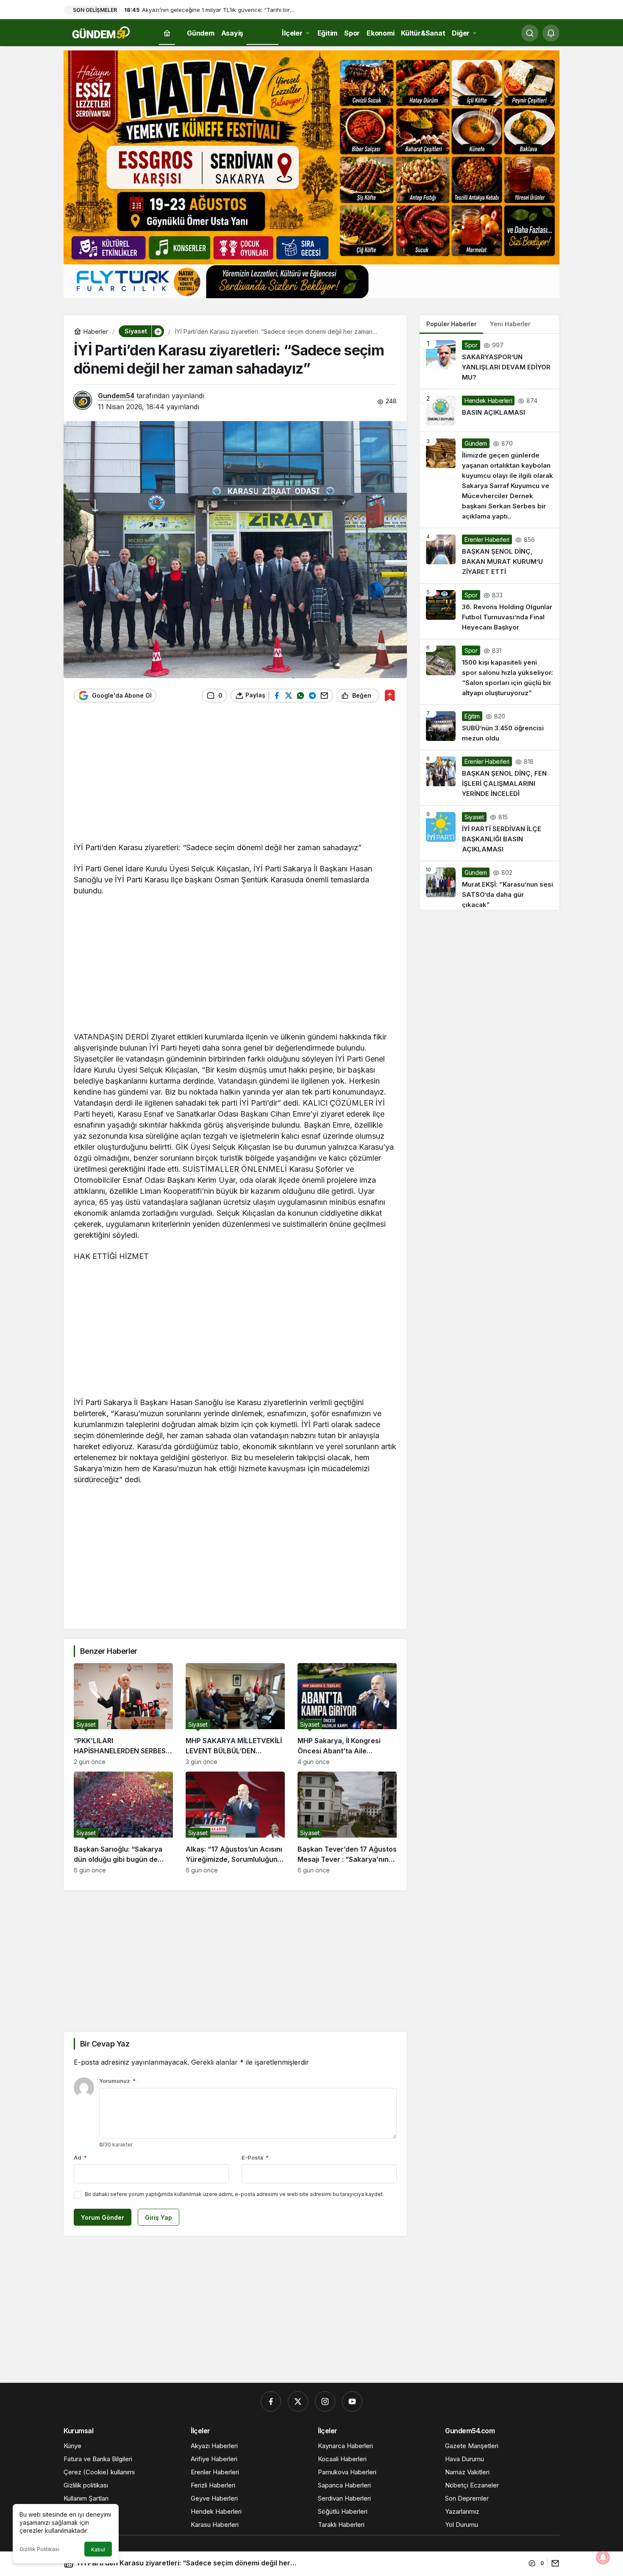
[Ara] (530, 33)
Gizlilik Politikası (39, 2549)
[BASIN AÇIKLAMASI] (489, 410)
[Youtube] (352, 2401)
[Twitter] (298, 2401)
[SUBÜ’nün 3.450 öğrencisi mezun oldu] (489, 727)
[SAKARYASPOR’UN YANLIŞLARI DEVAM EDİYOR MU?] (489, 361)
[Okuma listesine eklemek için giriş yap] (390, 695)
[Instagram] (325, 2401)
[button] (158, 331)
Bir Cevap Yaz (105, 2044)
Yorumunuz (117, 2081)
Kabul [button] (98, 2550)
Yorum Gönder (103, 2217)
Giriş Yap (159, 2217)
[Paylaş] (553, 2563)
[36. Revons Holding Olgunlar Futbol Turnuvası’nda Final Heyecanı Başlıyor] (489, 611)
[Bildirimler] (551, 33)
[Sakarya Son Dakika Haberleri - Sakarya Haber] (102, 32)
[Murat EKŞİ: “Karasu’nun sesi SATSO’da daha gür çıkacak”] (489, 886)
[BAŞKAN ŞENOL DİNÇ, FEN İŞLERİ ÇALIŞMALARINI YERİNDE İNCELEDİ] (489, 778)
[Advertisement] (235, 776)
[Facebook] (271, 2401)
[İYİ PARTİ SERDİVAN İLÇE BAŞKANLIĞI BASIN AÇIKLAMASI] (489, 833)
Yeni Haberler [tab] (510, 324)
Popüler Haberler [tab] (451, 324)
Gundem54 (116, 396)
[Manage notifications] (603, 2557)
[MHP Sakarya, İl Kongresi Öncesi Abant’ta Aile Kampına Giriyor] (347, 1714)
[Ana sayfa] (167, 33)
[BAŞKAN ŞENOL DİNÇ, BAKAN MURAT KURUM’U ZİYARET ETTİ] (489, 556)
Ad (80, 2157)
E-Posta (255, 2157)
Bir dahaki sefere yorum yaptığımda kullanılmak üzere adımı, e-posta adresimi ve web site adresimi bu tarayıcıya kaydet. (234, 2194)
